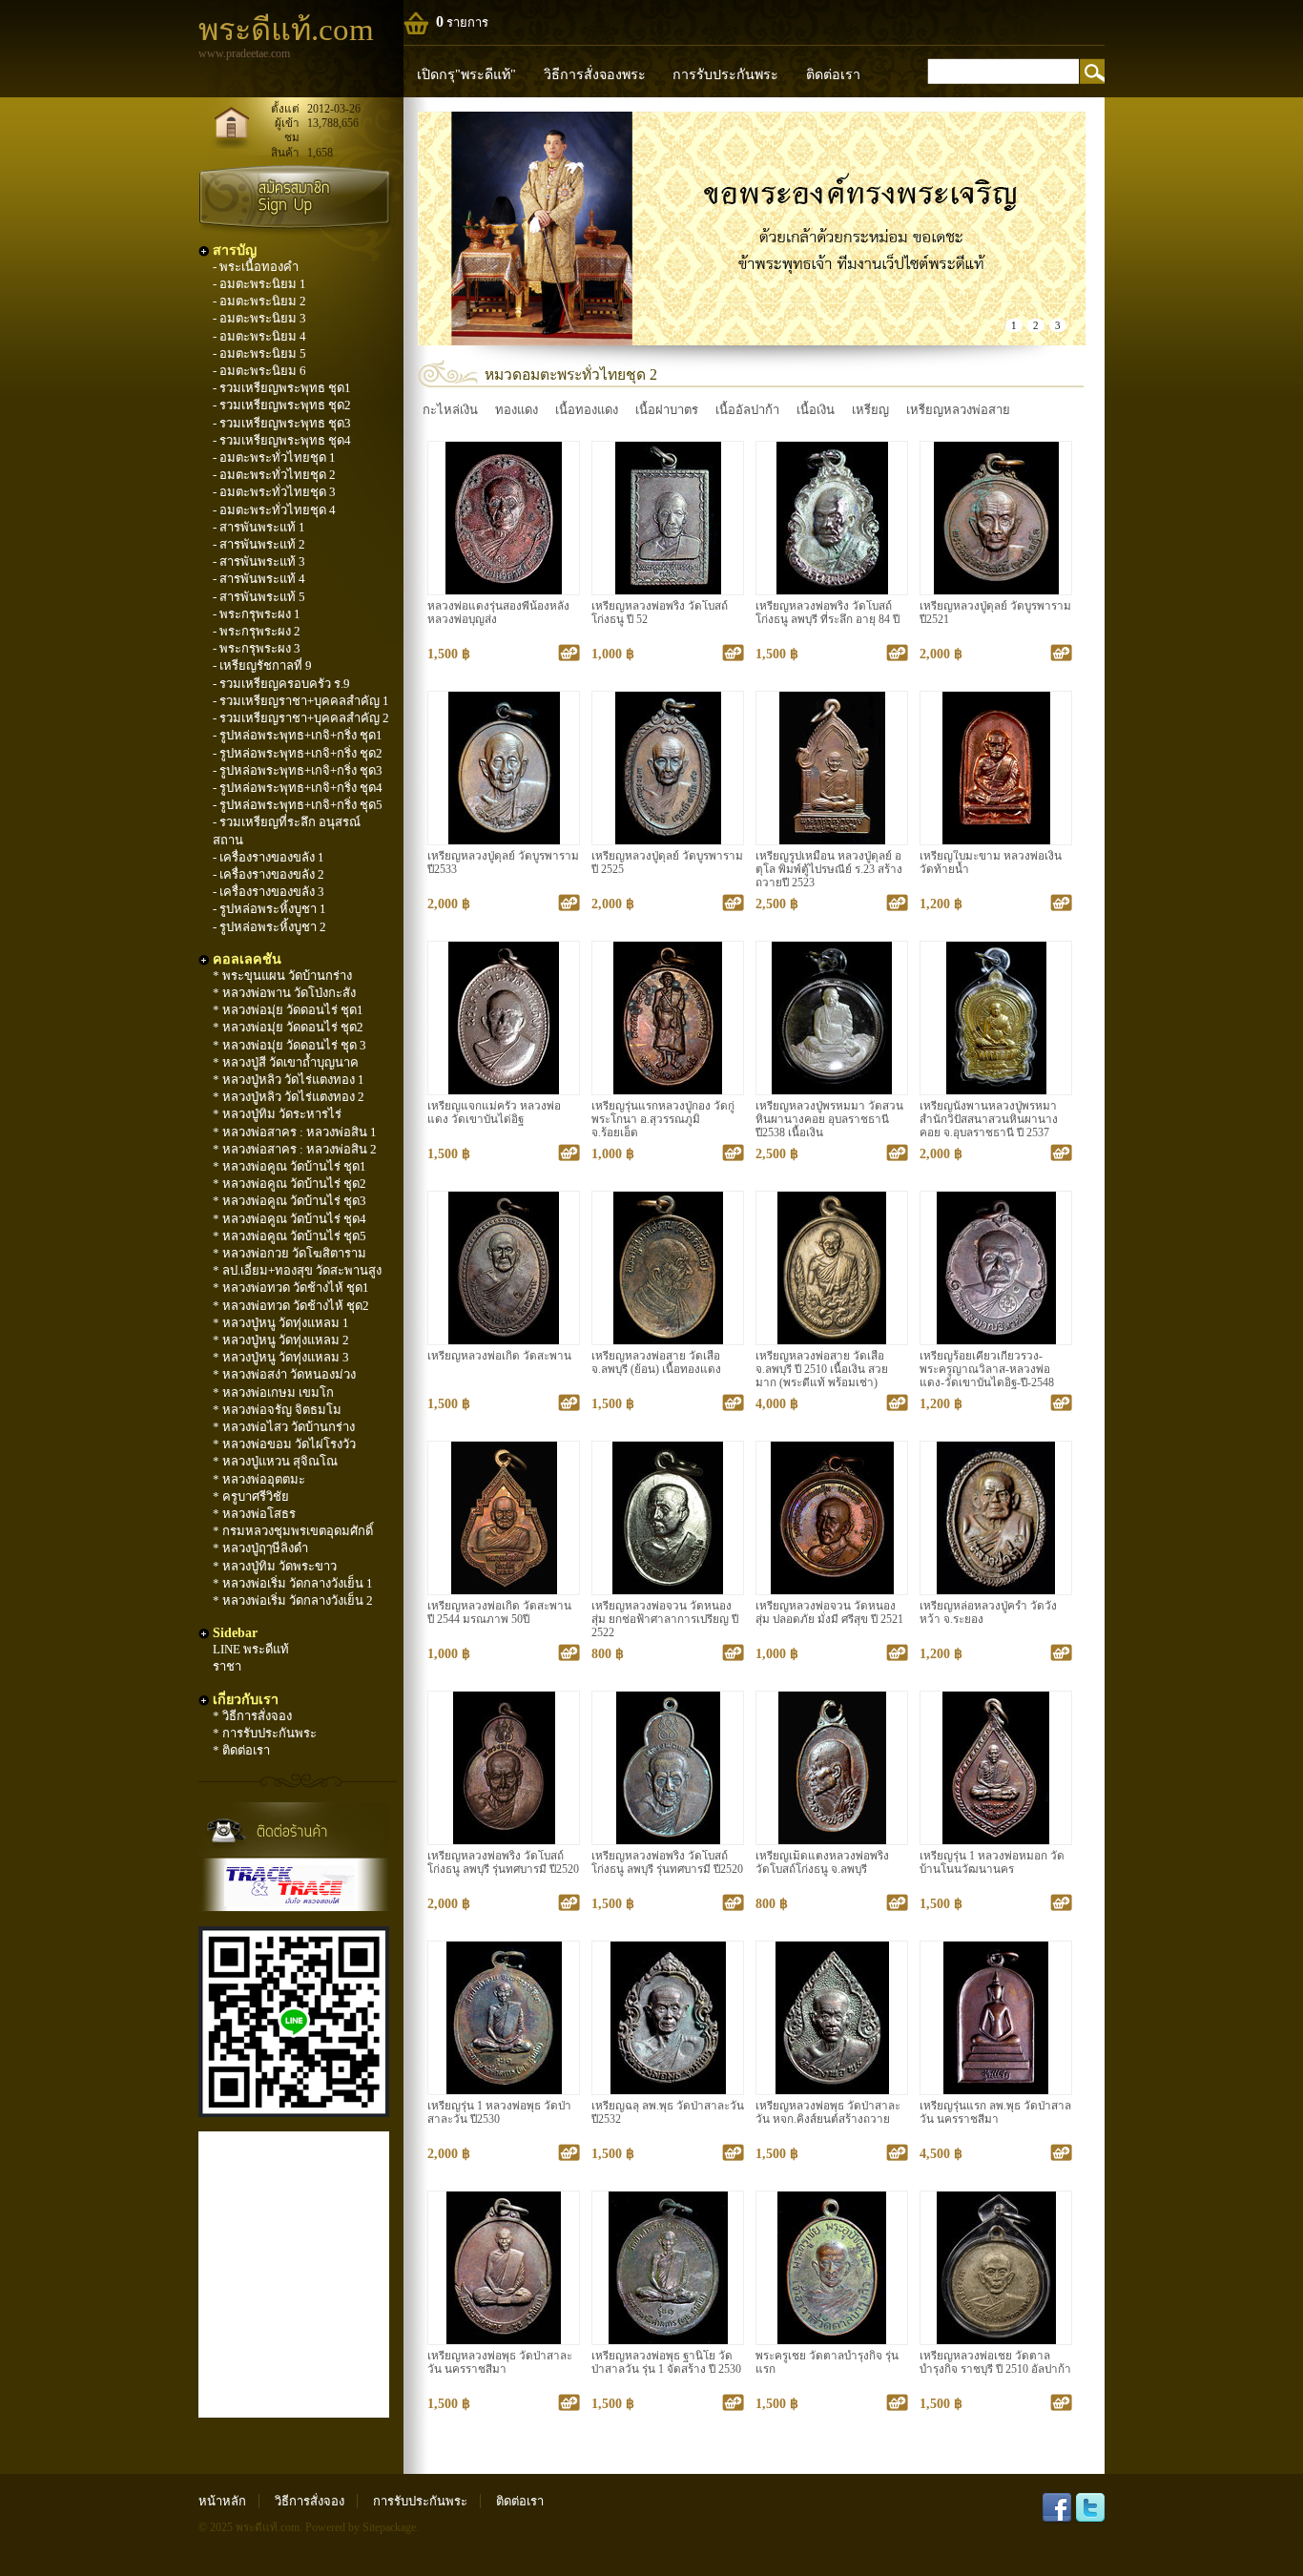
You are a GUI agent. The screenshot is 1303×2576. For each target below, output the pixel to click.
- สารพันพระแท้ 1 (259, 527)
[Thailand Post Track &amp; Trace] (294, 1885)
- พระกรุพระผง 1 (257, 614)
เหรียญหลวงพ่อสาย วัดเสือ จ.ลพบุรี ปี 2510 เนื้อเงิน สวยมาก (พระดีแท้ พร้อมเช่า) (822, 1370)
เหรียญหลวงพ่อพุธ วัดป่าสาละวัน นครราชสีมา (500, 2363)
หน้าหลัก (222, 2501)
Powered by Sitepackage (361, 2528)
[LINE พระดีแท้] (294, 2113)
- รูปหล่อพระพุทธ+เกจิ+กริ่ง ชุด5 (298, 805)
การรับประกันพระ (725, 74)
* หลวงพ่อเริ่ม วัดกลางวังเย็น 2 (293, 1600)
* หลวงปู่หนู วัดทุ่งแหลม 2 (281, 1340)
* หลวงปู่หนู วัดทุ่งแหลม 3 (281, 1357)
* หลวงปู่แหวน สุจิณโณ (275, 1461)
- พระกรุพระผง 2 (257, 631)
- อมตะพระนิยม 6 (259, 371)
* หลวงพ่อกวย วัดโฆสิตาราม (290, 1253)
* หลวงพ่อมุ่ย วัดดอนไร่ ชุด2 (288, 1027)
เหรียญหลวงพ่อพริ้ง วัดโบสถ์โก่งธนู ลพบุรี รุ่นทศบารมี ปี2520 (503, 1863)
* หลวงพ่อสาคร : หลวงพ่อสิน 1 (295, 1132)
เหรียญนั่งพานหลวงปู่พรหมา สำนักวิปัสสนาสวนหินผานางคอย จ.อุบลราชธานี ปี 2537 (989, 1120)
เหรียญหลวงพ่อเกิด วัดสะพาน (499, 1356)
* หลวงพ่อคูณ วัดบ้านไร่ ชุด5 (290, 1236)
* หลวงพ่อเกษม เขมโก (273, 1392)
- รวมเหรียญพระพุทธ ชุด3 (282, 423)
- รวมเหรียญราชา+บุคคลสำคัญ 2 (301, 718)
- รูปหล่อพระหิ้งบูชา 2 (269, 927)
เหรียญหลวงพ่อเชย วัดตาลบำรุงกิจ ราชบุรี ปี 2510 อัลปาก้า (995, 2363)
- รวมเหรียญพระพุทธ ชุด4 (282, 440)
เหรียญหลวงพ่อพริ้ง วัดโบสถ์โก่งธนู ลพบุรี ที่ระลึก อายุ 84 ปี (827, 613)
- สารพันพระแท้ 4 (259, 579)
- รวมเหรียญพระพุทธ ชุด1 (282, 388)
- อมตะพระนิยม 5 (259, 353)
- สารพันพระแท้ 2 (259, 544)
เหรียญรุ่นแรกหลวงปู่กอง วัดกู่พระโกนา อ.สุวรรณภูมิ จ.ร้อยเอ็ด (663, 1120)
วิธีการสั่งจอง (310, 2501)
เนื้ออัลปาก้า (747, 410)
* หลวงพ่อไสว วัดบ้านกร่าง (284, 1427)
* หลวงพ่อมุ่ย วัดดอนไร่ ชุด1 (288, 1010)
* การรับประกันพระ (265, 1733)
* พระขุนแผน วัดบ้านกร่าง (282, 976)
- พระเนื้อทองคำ (256, 267)
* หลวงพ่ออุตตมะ (259, 1479)
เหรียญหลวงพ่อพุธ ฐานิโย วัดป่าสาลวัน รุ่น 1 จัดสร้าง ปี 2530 (666, 2363)
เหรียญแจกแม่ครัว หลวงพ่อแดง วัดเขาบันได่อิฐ (494, 1113)
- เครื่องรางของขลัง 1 (269, 857)
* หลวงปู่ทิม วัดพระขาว (275, 1566)
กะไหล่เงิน (450, 410)
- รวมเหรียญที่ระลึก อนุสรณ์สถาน (287, 831)
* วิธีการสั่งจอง (252, 1716)
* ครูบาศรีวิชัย (251, 1496)
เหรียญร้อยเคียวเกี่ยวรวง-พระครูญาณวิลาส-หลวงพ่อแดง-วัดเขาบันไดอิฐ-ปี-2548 (987, 1370)
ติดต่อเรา (833, 74)
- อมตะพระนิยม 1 (259, 284)
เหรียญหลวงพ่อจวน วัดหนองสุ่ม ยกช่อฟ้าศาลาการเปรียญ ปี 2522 (665, 1620)
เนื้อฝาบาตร (667, 410)
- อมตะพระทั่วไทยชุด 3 (274, 492)
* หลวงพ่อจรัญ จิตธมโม (277, 1410)
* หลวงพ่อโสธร (254, 1514)
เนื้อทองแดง (587, 410)
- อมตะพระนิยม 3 (259, 318)
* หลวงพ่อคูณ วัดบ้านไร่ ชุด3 (290, 1201)
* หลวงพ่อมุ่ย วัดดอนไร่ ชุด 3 (290, 1045)
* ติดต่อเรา (241, 1750)
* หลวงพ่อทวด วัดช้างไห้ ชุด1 (291, 1288)
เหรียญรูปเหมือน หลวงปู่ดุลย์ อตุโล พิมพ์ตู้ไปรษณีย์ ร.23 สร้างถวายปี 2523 (829, 870)
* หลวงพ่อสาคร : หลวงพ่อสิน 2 (295, 1149)
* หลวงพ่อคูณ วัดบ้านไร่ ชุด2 (290, 1184)
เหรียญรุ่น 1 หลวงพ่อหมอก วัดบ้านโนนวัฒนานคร (992, 1863)
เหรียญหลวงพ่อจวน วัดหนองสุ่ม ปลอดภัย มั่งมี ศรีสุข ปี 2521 (829, 1613)
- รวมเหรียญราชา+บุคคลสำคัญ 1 (301, 701)
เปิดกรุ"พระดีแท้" (466, 74)
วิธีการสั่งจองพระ (595, 74)
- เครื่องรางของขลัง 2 (269, 874)
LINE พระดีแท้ (251, 1649)
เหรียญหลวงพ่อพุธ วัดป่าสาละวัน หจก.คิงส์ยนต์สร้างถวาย (828, 2113)
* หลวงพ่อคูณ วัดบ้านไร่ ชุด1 (290, 1166)
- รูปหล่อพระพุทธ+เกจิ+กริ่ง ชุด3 (298, 770)
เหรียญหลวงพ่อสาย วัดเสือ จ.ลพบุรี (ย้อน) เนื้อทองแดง (656, 1363)
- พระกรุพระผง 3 (257, 648)
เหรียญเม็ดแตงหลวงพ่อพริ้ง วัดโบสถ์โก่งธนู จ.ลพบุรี (822, 1863)
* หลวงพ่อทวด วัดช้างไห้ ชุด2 (291, 1306)
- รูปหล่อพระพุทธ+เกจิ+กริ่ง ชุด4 (298, 788)
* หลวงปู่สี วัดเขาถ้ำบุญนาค (286, 1062)
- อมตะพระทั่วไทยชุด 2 (274, 475)
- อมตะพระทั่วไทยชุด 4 (274, 510)
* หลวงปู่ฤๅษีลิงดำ (260, 1548)
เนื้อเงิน (816, 410)
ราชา (227, 1666)
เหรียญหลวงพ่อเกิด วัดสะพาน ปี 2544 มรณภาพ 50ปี (499, 1613)
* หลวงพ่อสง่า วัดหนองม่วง (284, 1374)
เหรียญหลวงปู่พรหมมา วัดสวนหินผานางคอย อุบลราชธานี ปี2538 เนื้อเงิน (829, 1120)
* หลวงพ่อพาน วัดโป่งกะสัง (284, 993)
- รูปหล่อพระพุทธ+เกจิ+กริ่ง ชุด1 (298, 735)
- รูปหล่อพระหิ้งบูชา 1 (269, 909)
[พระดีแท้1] (752, 229)
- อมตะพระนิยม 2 (259, 301)
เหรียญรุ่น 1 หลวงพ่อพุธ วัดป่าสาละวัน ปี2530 (499, 2113)
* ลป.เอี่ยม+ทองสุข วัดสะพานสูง (297, 1270)
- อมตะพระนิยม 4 (259, 336)
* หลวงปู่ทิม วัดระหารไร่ (277, 1114)
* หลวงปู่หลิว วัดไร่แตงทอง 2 (289, 1097)
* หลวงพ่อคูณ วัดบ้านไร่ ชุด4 (290, 1219)
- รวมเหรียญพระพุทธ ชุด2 (282, 405)
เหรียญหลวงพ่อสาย (958, 410)
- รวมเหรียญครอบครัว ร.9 (281, 684)
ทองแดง (517, 410)
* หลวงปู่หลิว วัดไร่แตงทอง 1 (289, 1080)
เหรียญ (870, 410)
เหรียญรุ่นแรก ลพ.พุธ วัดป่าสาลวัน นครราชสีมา (995, 2113)
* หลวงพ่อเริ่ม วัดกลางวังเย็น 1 (293, 1583)
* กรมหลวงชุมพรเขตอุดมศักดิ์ (293, 1531)
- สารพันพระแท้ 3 (259, 561)
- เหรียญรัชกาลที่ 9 (262, 665)
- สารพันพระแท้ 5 (259, 597)
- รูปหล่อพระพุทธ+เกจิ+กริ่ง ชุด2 (298, 753)
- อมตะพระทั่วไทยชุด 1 (274, 457)
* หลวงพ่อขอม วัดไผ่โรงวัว (284, 1444)
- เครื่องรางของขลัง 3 (269, 892)
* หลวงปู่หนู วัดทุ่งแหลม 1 (281, 1323)
